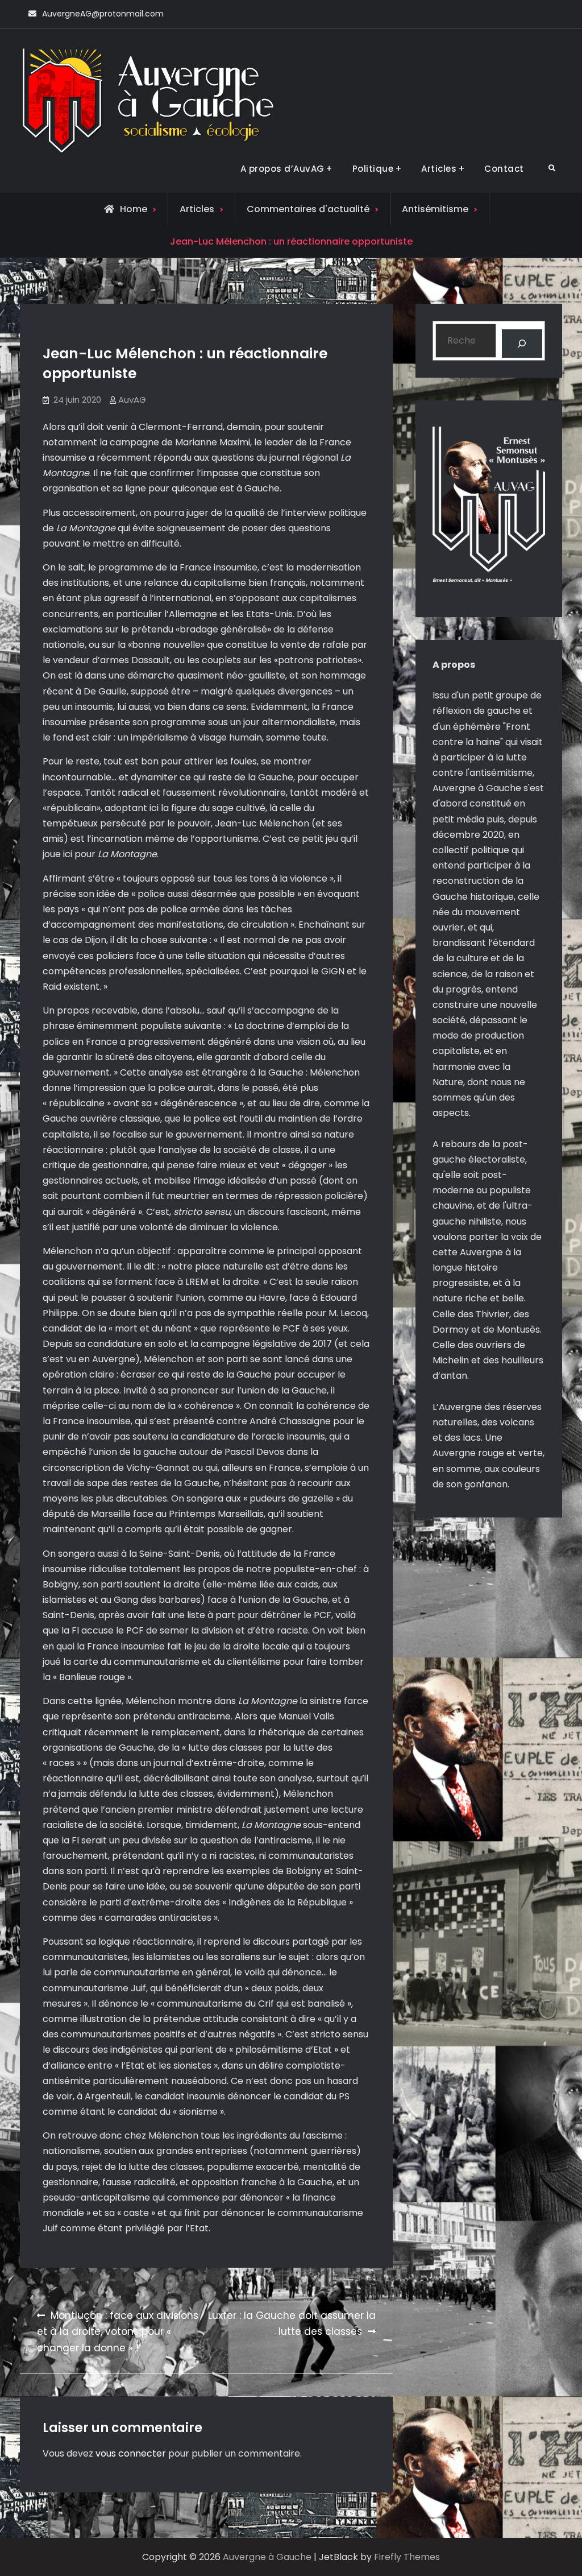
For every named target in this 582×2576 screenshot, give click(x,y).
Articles (439, 169)
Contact (504, 169)
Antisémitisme (435, 209)
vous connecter (131, 2453)
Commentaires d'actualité (308, 209)
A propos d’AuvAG (282, 169)
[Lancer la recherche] (522, 343)
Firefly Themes (407, 2557)
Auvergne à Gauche (267, 2557)
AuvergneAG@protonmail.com (103, 14)
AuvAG (132, 400)
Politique (373, 169)
